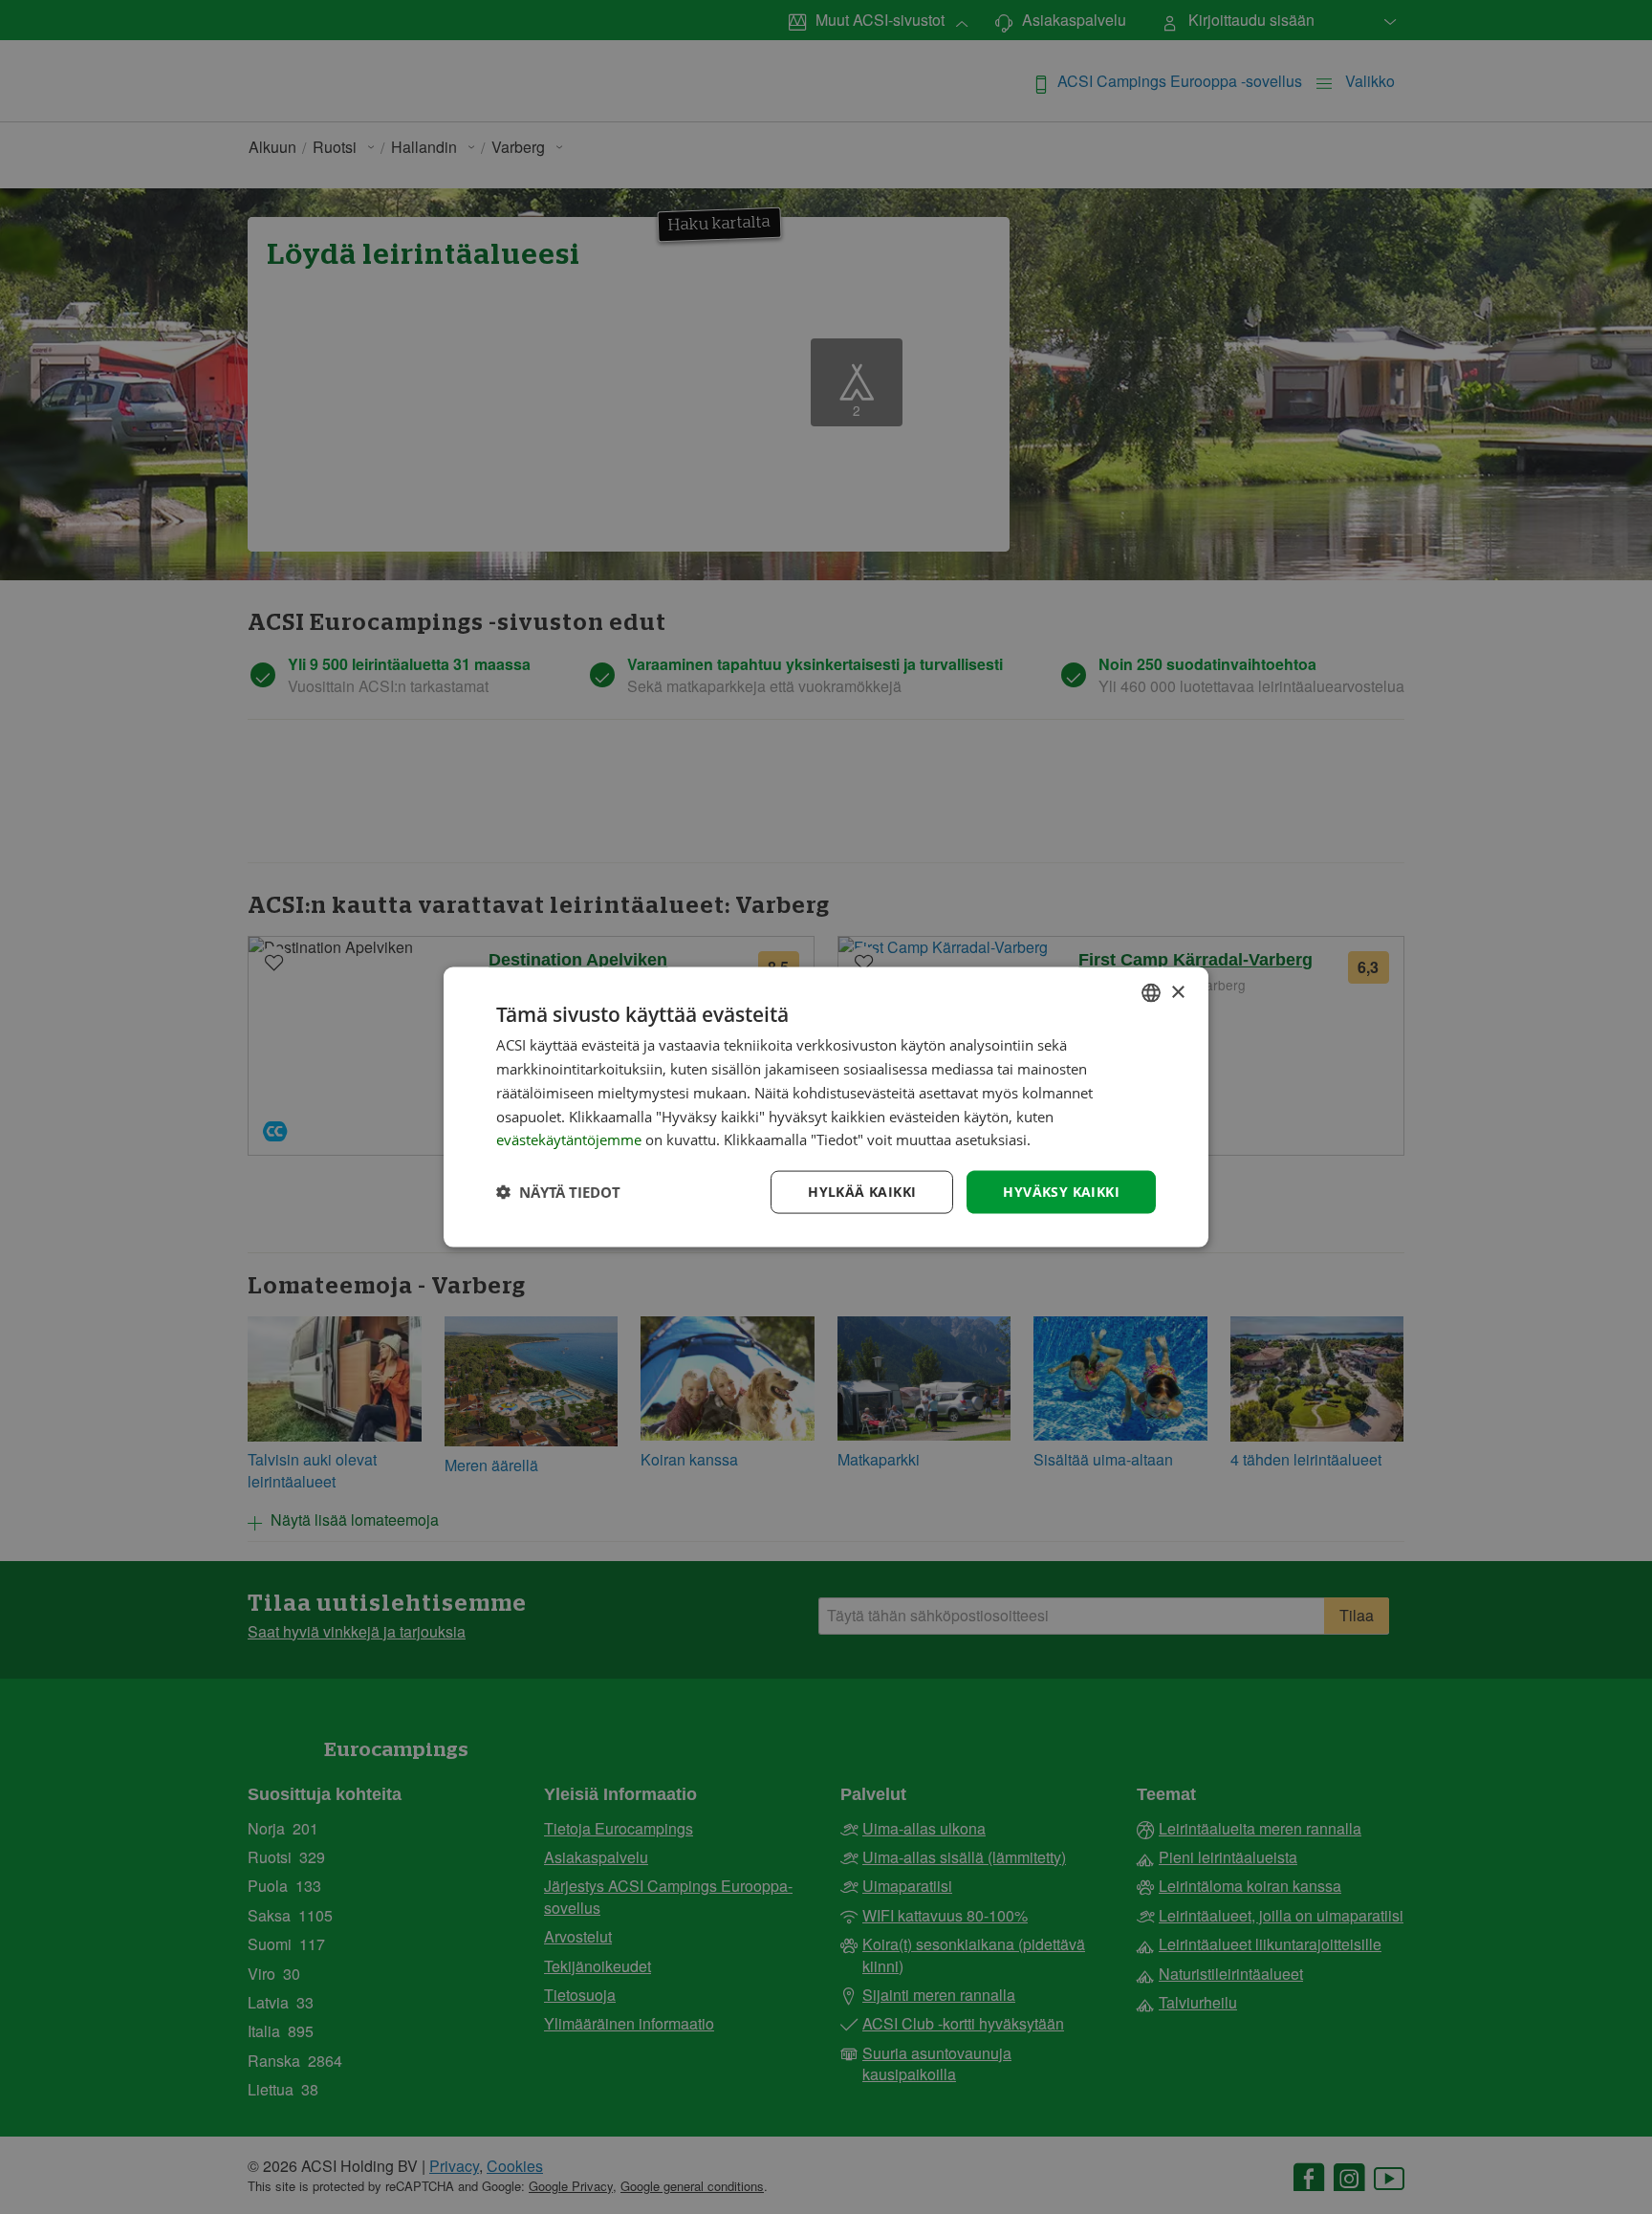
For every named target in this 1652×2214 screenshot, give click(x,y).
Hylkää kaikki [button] (862, 1192)
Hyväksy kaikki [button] (1061, 1192)
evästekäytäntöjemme (571, 1140)
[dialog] (826, 1107)
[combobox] (1151, 993)
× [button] (1177, 992)
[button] (558, 1192)
